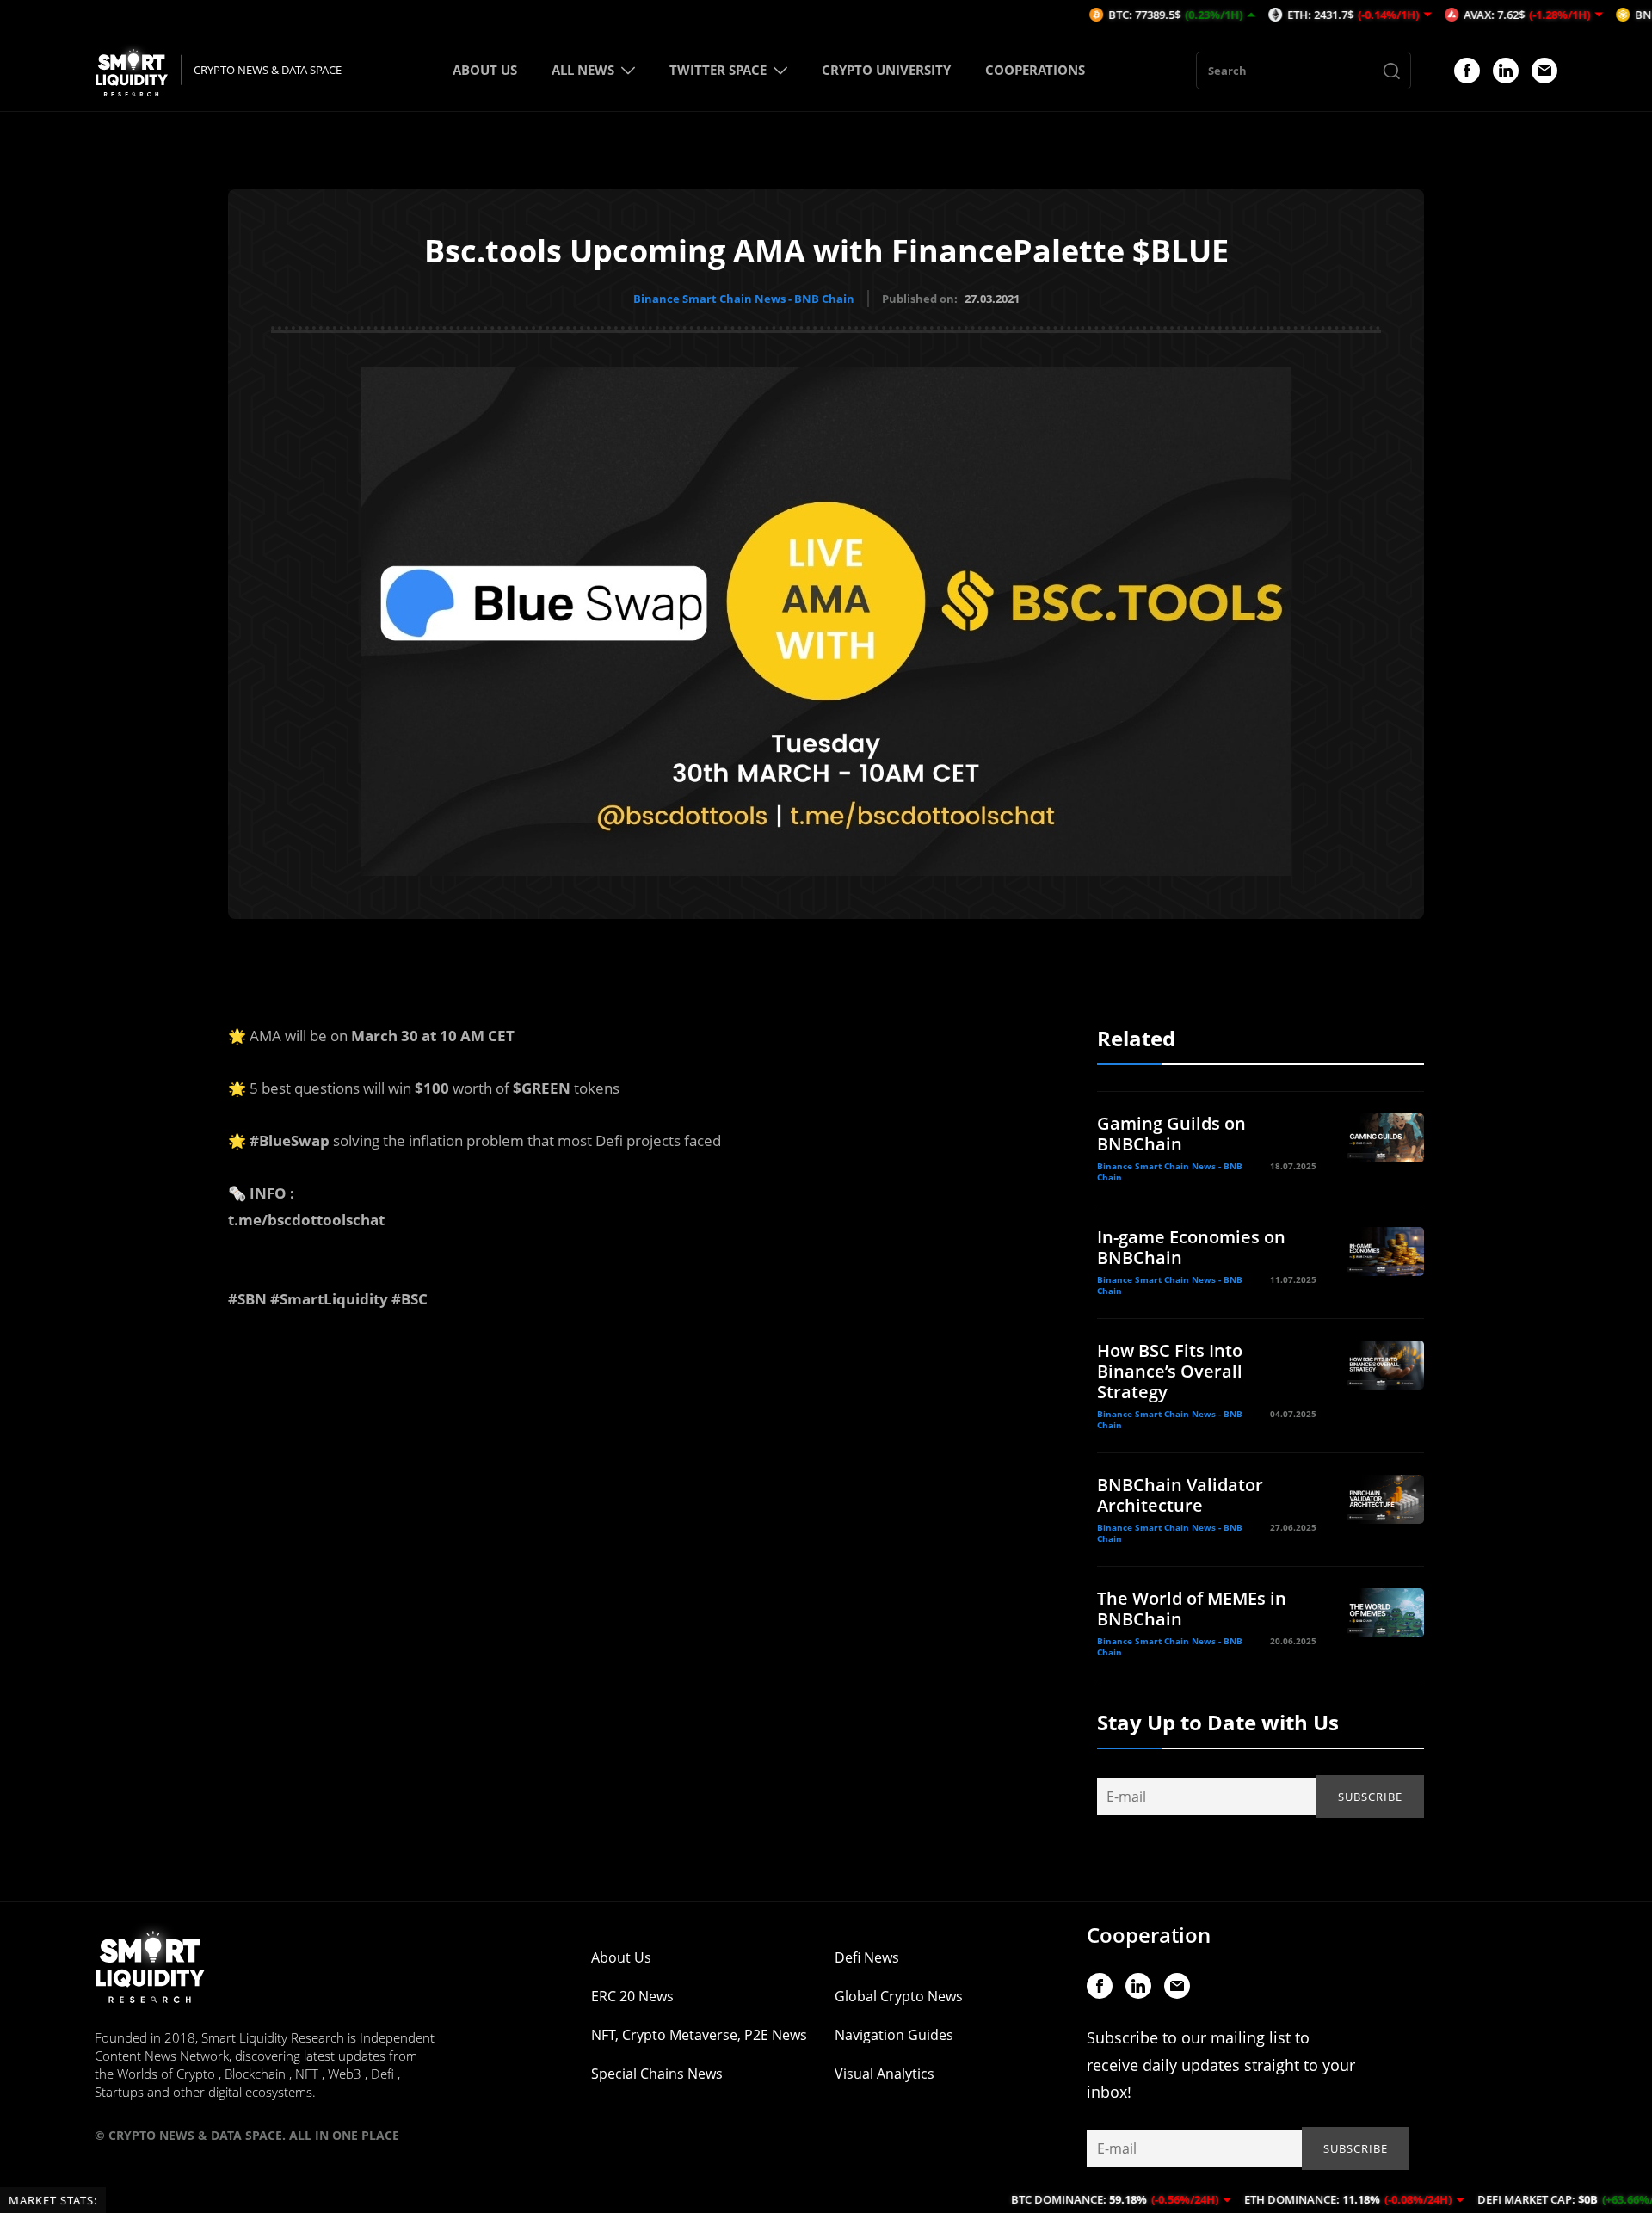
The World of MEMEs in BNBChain (1192, 1609)
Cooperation (1149, 1935)
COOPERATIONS (1035, 70)
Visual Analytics (885, 2074)
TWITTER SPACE (718, 70)
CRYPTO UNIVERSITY (886, 70)
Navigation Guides (894, 2035)
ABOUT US (485, 70)
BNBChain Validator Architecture (1180, 1495)
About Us (621, 1957)
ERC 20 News (632, 1996)
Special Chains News (657, 2074)
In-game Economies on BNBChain (1191, 1247)
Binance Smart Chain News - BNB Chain (744, 299)
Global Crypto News (899, 1996)
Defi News (867, 1957)
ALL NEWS (583, 70)
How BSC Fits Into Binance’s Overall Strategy (1170, 1371)
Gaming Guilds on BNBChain (1171, 1134)
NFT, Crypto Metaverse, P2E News (699, 2035)
